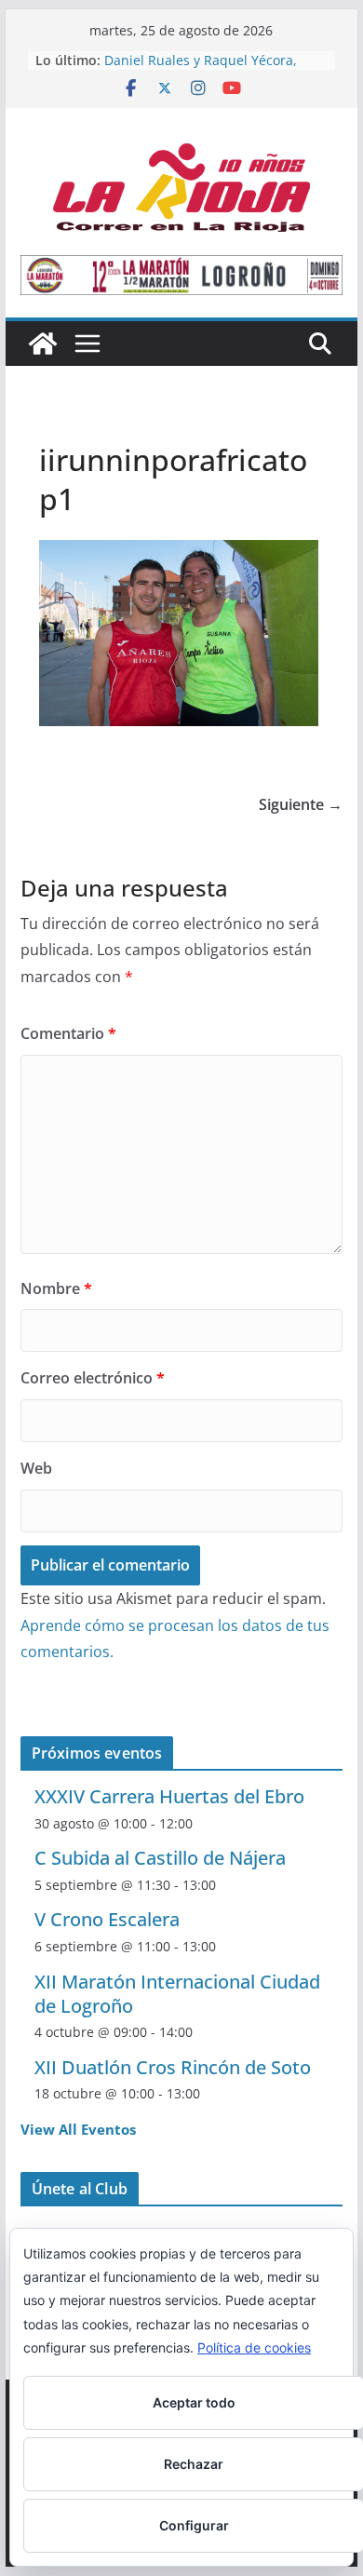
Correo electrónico (93, 1378)
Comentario (68, 1033)
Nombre (56, 1288)
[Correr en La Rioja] (43, 344)
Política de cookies (254, 2347)
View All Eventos (78, 2129)
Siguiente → (301, 804)
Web (36, 1468)
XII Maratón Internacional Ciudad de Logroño (177, 1994)
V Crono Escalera (107, 1919)
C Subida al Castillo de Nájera (160, 1858)
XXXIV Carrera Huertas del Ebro (169, 1796)
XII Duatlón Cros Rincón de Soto (173, 2067)
